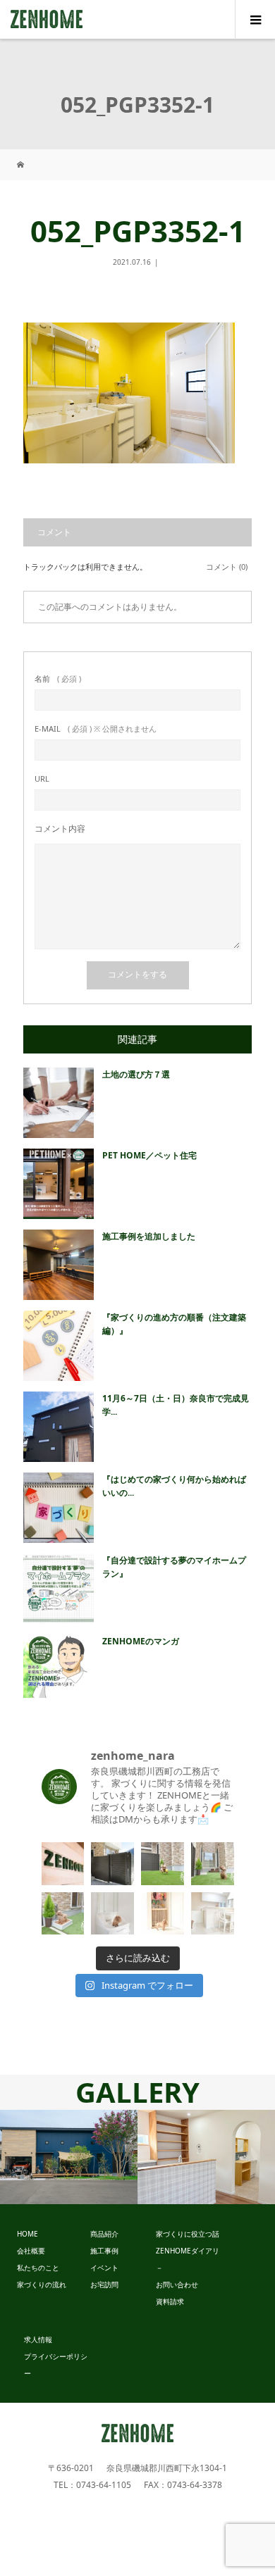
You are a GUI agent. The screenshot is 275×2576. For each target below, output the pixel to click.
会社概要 (31, 2251)
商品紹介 (104, 2234)
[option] (69, 2157)
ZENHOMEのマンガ (141, 1641)
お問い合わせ (177, 2284)
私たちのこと (38, 2268)
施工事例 (104, 2251)
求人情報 (38, 2339)
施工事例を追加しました (149, 1236)
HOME (28, 2234)
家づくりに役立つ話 (188, 2234)
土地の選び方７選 (136, 1074)
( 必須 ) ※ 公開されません (96, 729)
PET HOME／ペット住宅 (149, 1155)
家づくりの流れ (42, 2284)
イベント (104, 2268)
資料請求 (170, 2301)
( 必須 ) (58, 679)
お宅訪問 (104, 2284)
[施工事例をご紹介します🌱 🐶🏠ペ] (112, 1864)
